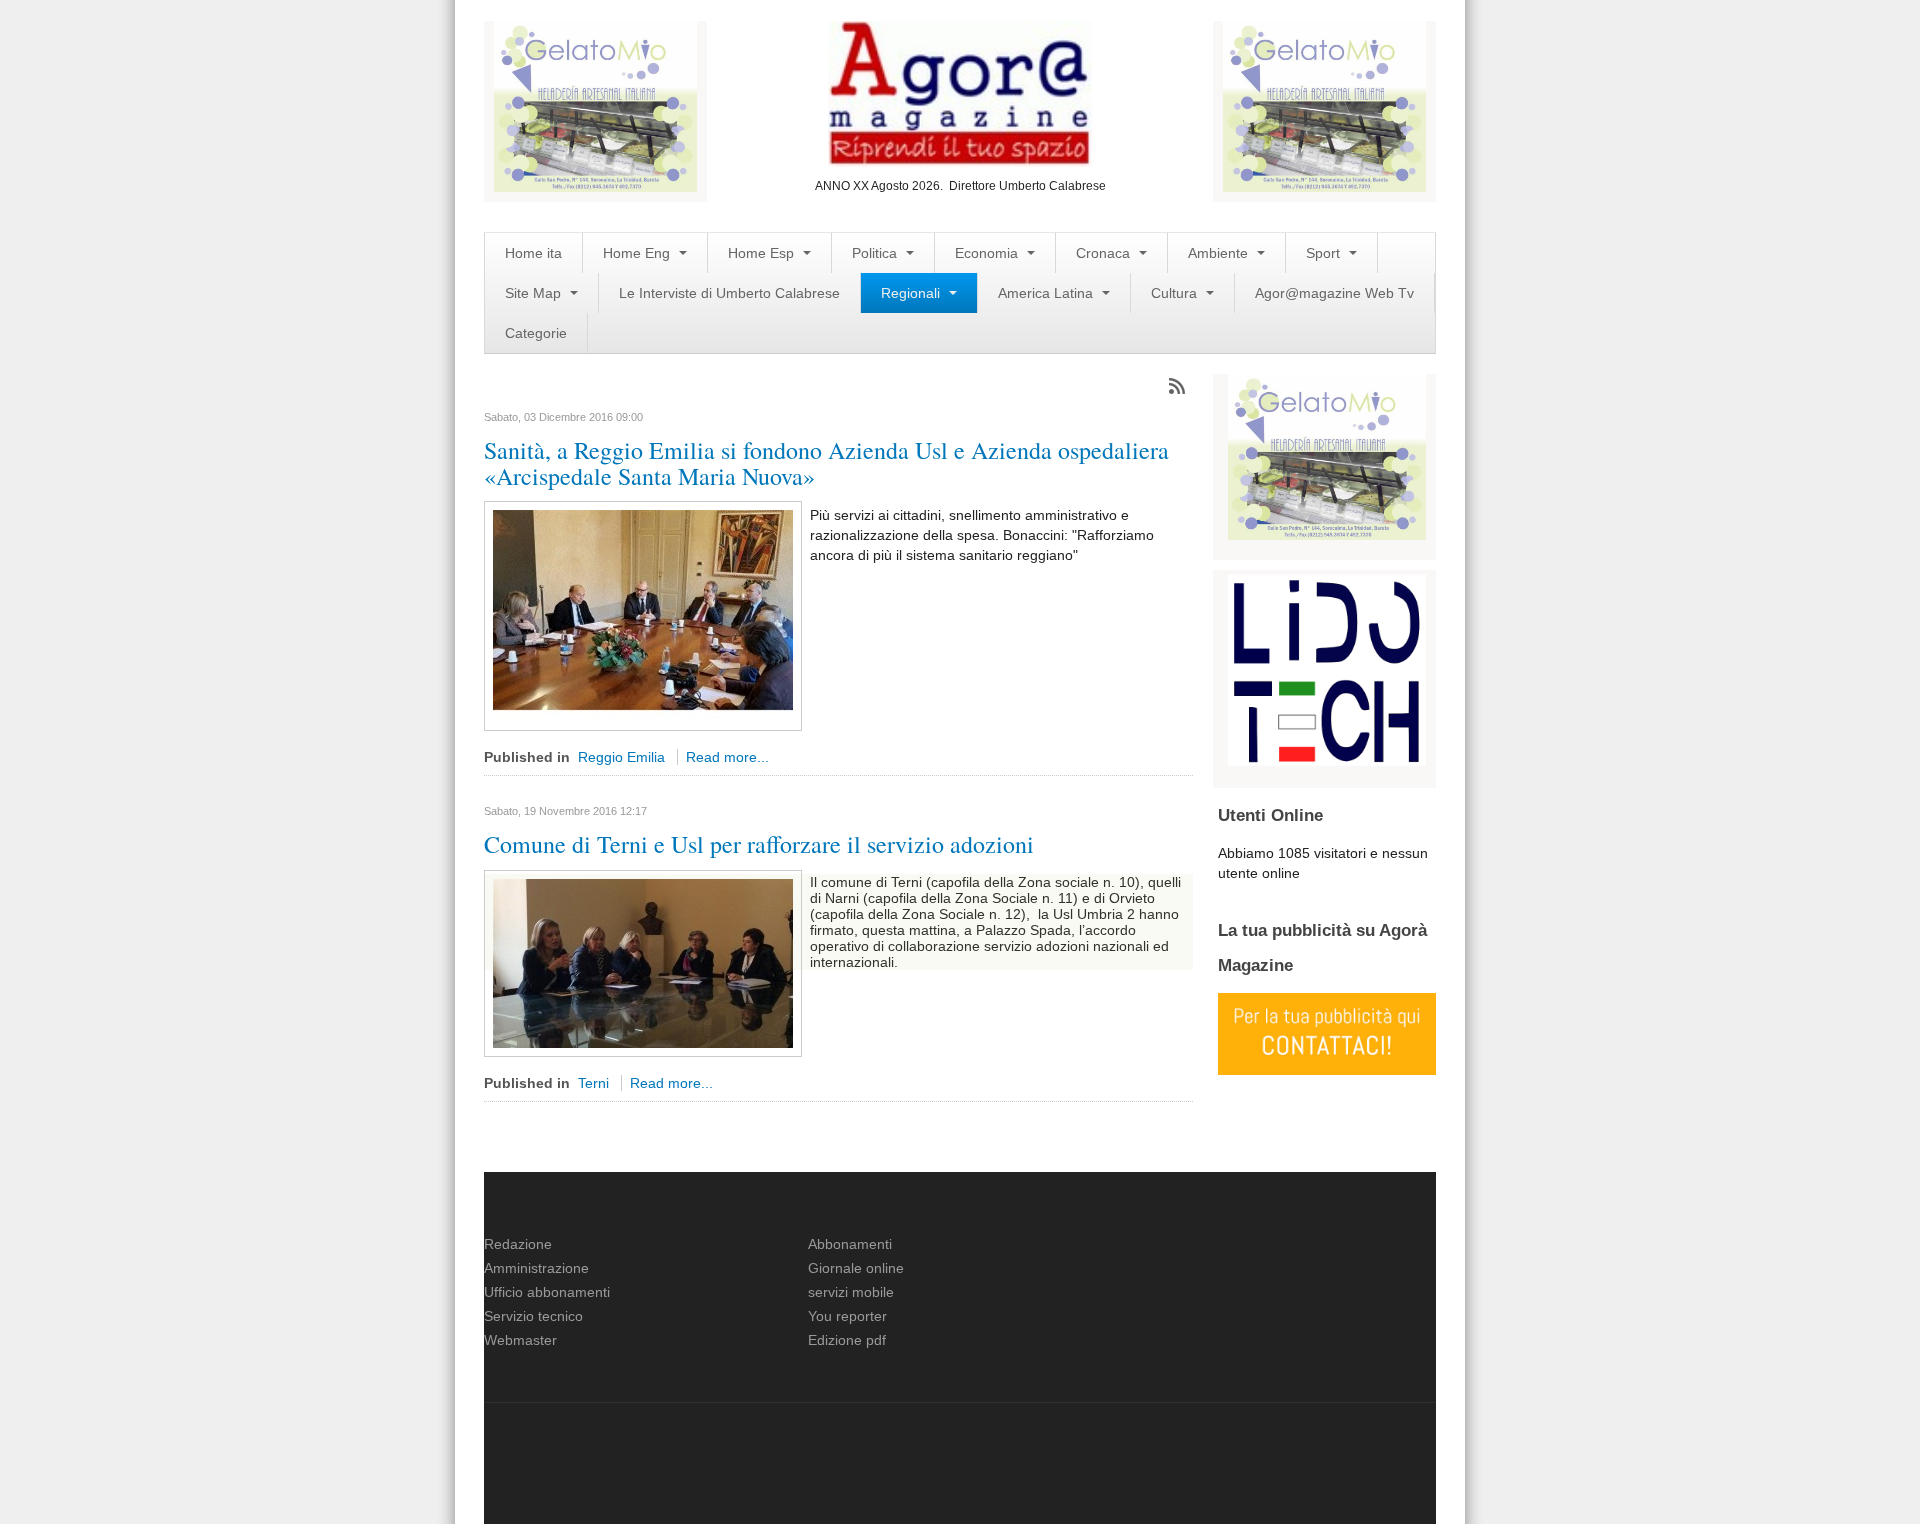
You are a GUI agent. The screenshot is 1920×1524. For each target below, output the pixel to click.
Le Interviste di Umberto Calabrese (729, 293)
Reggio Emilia (621, 757)
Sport (1325, 253)
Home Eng (638, 253)
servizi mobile (851, 1292)
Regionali (912, 293)
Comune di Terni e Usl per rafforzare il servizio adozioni (759, 844)
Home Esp (763, 253)
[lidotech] (1327, 668)
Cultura (1176, 293)
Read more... (727, 757)
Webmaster (520, 1340)
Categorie (536, 333)
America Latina (1047, 293)
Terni (593, 1083)
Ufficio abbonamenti (547, 1292)
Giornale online (856, 1268)
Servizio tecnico (533, 1316)
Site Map (535, 293)
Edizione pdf (847, 1340)
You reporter (847, 1316)
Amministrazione (536, 1268)
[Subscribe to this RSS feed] (1177, 386)
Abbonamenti (850, 1244)
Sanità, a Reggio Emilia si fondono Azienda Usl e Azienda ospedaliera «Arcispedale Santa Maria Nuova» (826, 463)
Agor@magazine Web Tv (1334, 293)
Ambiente (1220, 253)
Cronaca (1105, 253)
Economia (988, 253)
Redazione (518, 1244)
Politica (876, 253)
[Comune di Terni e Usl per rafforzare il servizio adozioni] (643, 962)
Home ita (533, 253)
